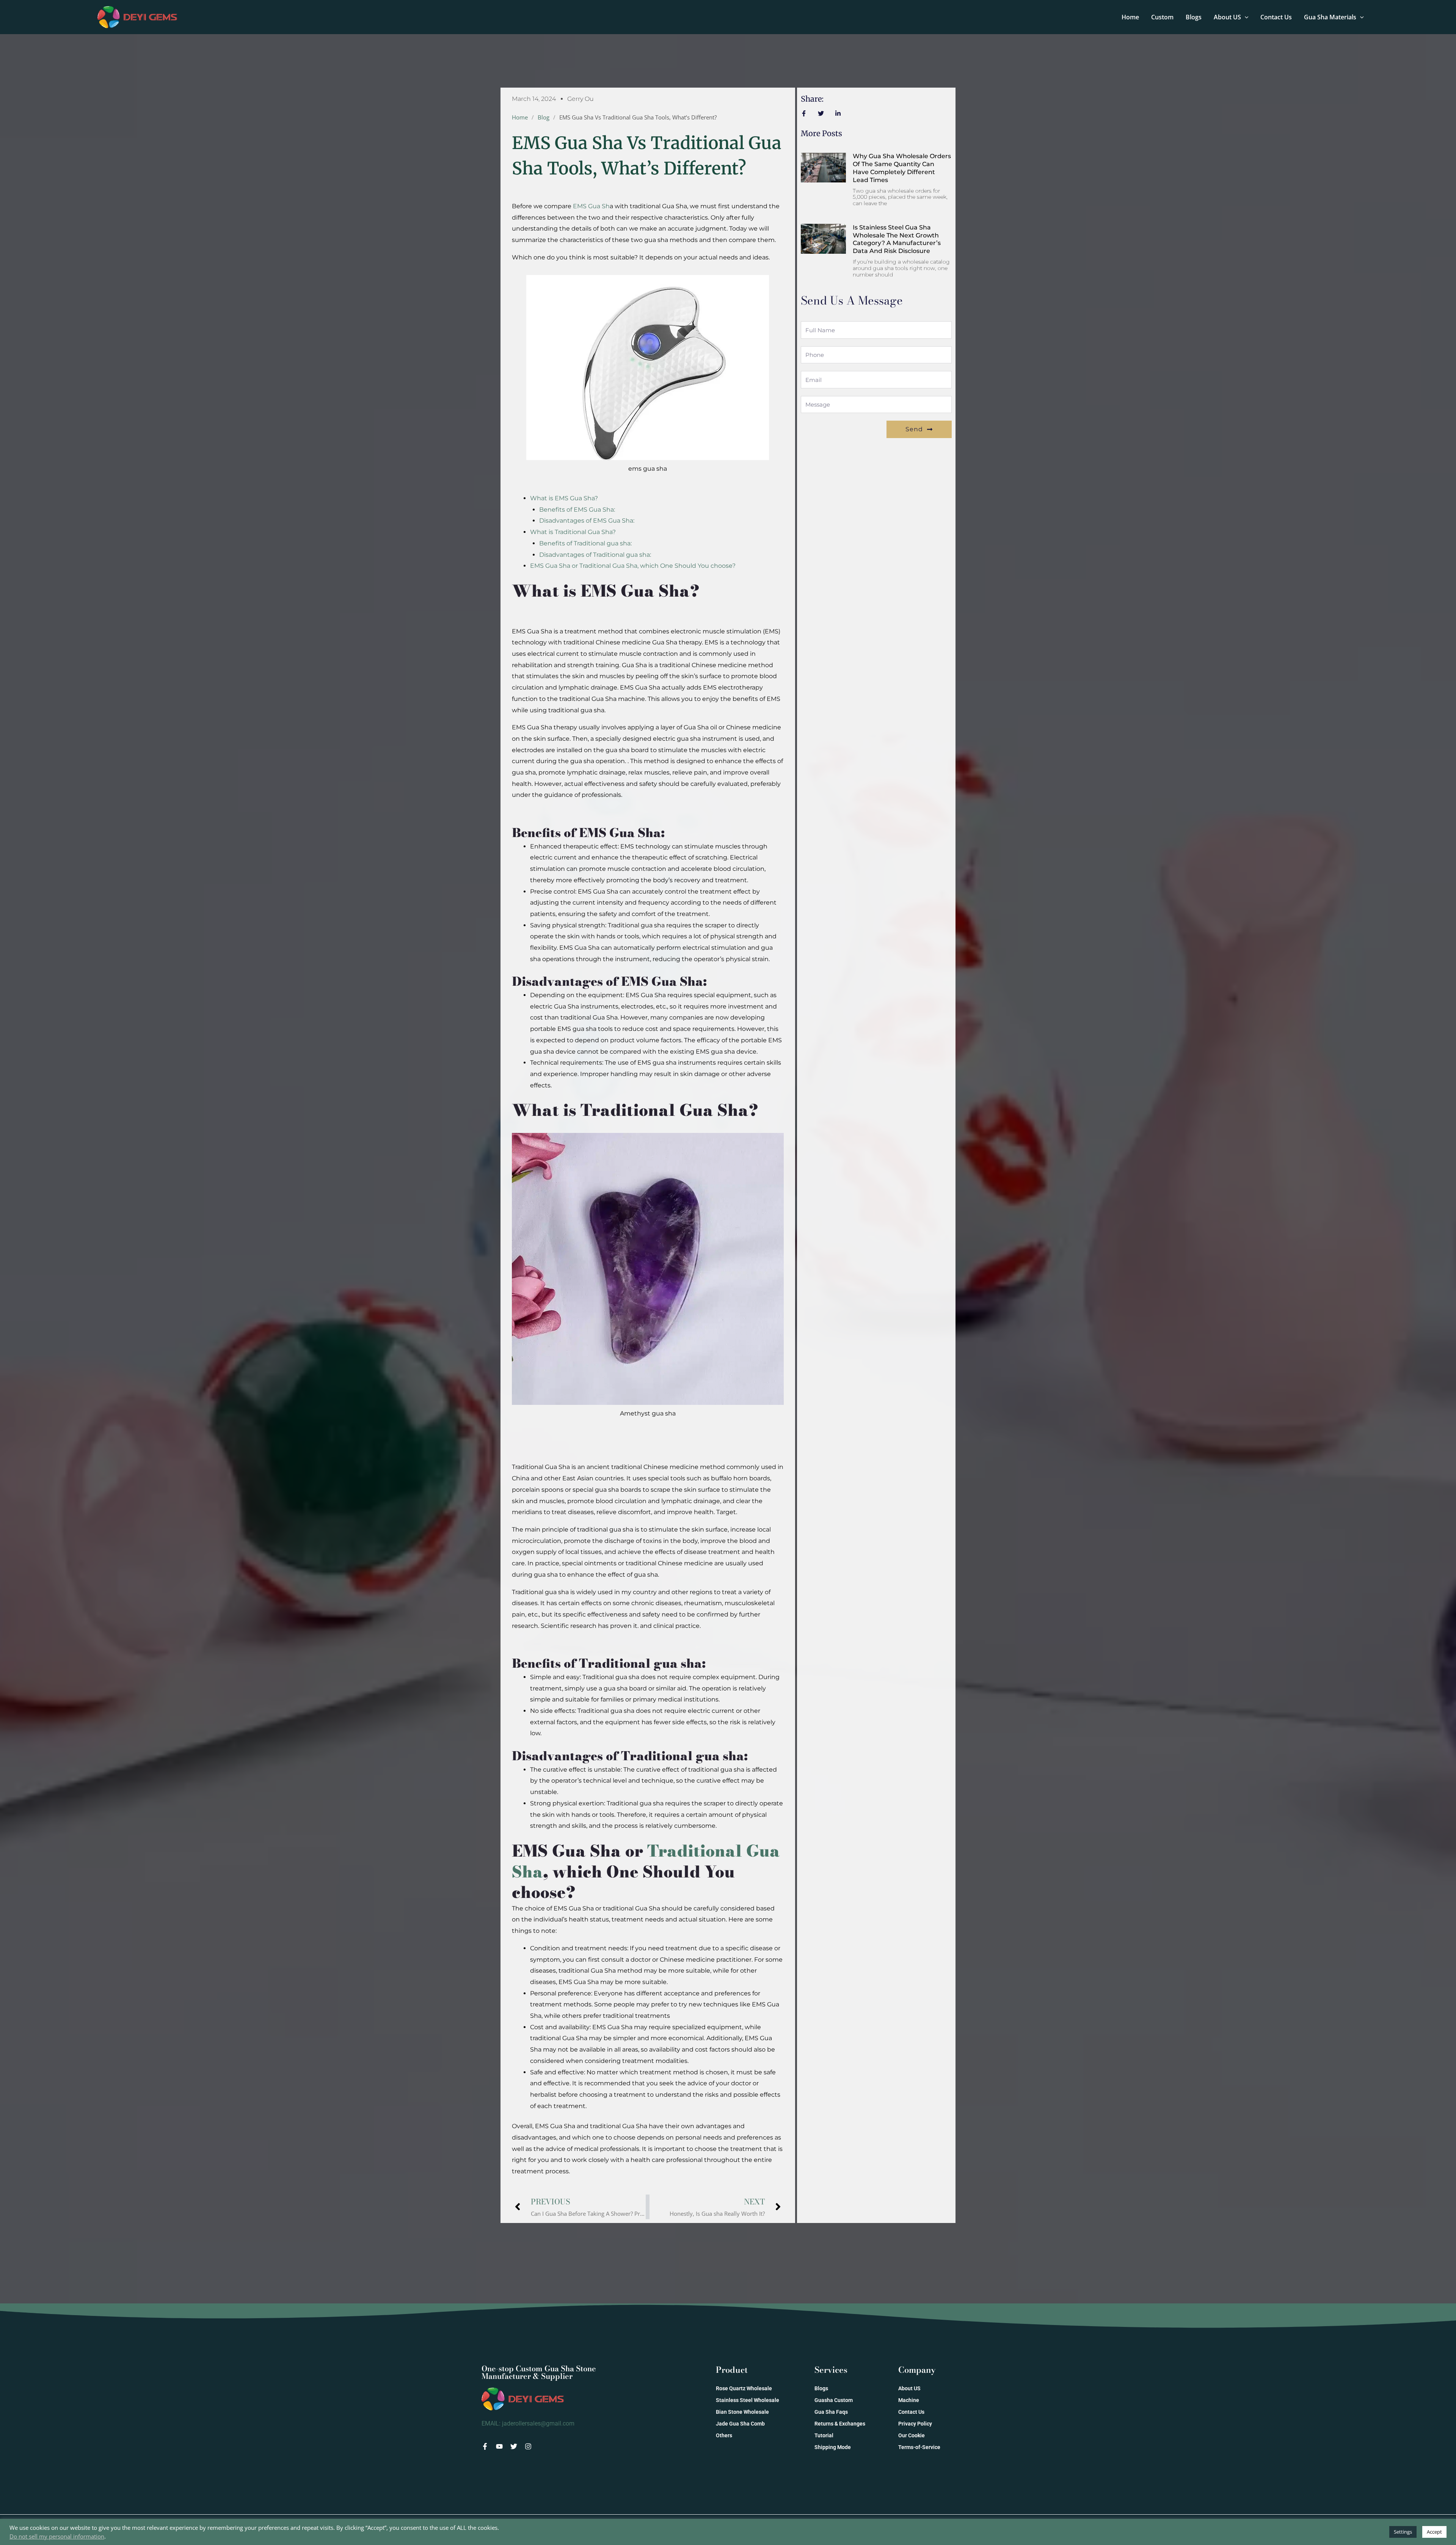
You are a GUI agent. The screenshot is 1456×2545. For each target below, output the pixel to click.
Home (1130, 17)
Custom (1162, 17)
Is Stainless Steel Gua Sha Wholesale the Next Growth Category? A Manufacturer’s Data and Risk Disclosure (897, 239)
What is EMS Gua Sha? (564, 498)
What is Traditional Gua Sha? (573, 532)
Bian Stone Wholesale (742, 2412)
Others (724, 2435)
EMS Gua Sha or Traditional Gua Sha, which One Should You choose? (633, 566)
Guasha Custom (834, 2400)
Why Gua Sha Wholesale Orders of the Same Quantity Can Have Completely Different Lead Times (902, 168)
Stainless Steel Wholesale (748, 2400)
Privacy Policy (915, 2424)
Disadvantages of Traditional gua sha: (595, 555)
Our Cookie (912, 2435)
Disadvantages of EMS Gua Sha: (587, 521)
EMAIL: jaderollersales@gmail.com (528, 2423)
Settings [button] (1403, 2532)
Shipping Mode (833, 2447)
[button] (1245, 17)
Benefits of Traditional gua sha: (585, 543)
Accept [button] (1434, 2532)
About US (1227, 17)
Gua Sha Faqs (831, 2412)
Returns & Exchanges (840, 2424)
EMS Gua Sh (591, 206)
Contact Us (1276, 17)
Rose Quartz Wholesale (744, 2388)
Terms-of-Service (919, 2447)
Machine (909, 2400)
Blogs (1194, 17)
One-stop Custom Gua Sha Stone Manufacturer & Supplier (539, 2372)
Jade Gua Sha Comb (740, 2424)
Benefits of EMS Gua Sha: (577, 510)
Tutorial (824, 2435)
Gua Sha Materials (1330, 17)
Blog (544, 117)
